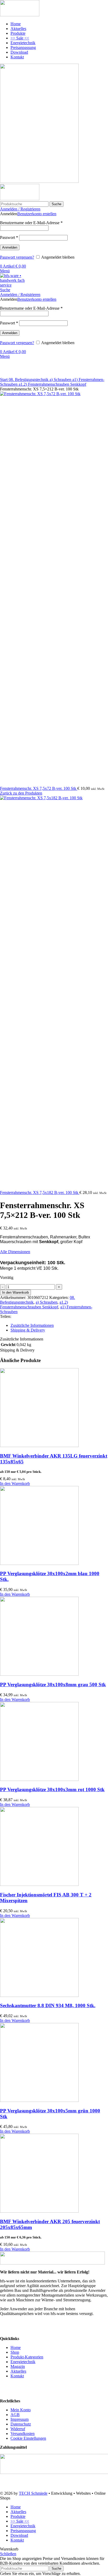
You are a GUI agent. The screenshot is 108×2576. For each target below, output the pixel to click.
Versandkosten (23, 2434)
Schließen (8, 2554)
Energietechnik (23, 2362)
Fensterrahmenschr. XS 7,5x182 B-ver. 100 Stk (40, 1192)
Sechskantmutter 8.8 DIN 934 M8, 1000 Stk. (48, 2005)
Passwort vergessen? (17, 257)
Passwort (9, 237)
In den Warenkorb (15, 1292)
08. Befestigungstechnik (29, 380)
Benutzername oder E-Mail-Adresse (31, 223)
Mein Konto (21, 2410)
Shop (15, 2352)
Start (4, 380)
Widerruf (18, 2429)
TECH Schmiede (33, 2493)
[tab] (59, 1325)
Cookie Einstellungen (28, 2438)
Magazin (18, 2366)
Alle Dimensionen (15, 1252)
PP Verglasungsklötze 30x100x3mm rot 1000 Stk (52, 1789)
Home (16, 2347)
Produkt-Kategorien (27, 2357)
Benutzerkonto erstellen (37, 214)
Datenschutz (21, 2424)
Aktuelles (18, 2371)
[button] (15, 1483)
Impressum (20, 2419)
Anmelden (10, 247)
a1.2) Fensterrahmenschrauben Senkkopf (52, 384)
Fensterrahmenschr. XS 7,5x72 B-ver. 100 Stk (39, 788)
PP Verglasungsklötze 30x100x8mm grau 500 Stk (53, 1684)
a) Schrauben (61, 380)
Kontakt (17, 2376)
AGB (15, 2415)
